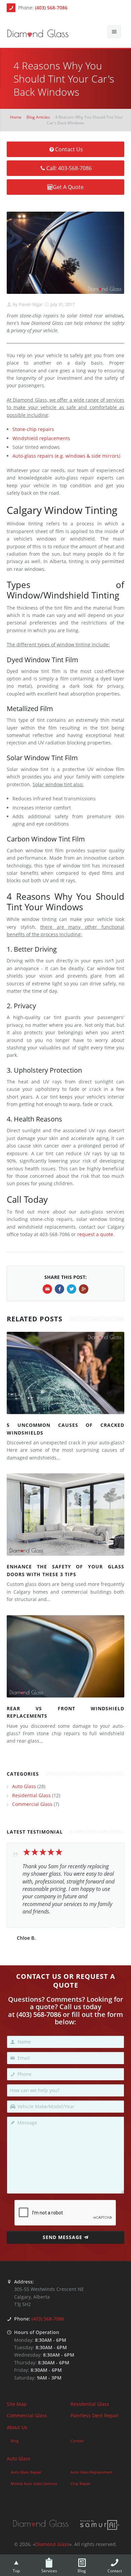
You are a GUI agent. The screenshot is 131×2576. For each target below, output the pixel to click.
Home (16, 117)
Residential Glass (31, 1795)
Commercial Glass (32, 1804)
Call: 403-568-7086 (69, 168)
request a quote (95, 1234)
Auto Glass (24, 1786)
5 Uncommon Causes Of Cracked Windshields (65, 1429)
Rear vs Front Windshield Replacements (65, 1712)
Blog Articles (38, 117)
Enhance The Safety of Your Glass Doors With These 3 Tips (65, 1570)
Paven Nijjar (30, 304)
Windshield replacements (41, 438)
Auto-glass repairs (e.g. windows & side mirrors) (66, 456)
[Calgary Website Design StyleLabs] (100, 2524)
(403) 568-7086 (51, 8)
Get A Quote (68, 187)
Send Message (62, 2237)
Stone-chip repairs (33, 429)
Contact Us (69, 149)
